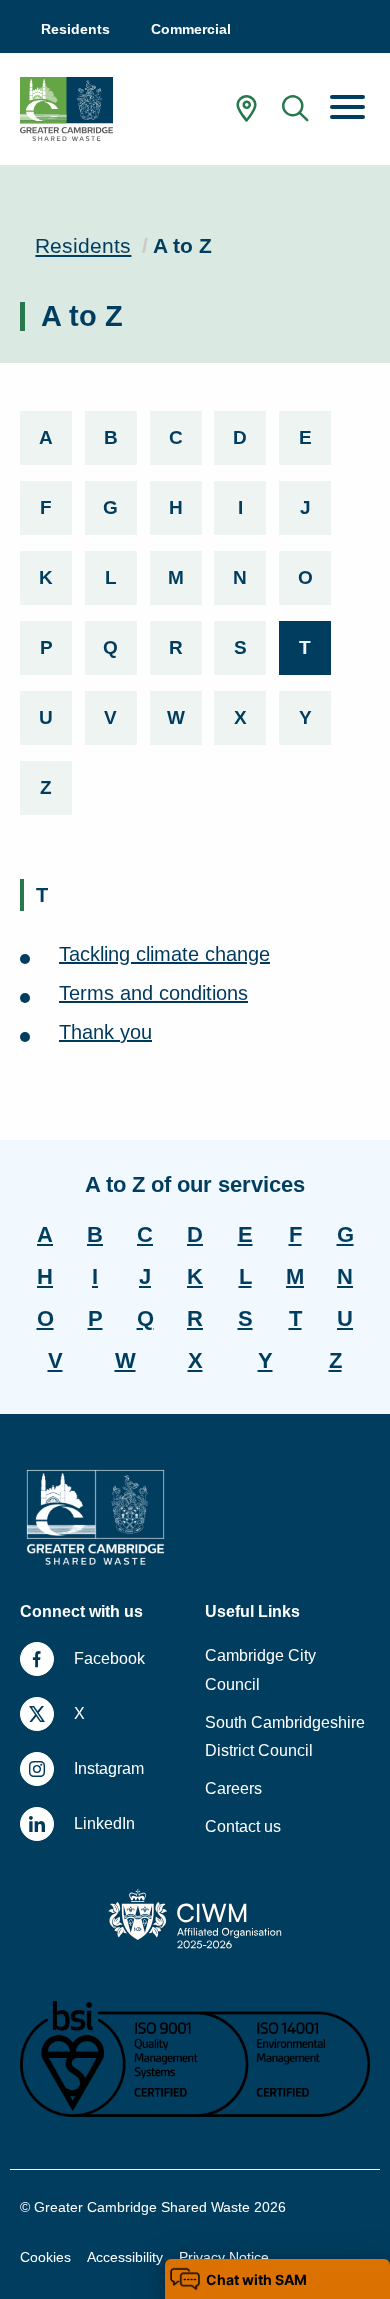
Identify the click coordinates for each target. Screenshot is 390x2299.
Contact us (243, 1826)
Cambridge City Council (260, 1670)
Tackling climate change (164, 954)
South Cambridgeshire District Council (285, 1737)
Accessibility (125, 2257)
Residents (83, 245)
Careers (233, 1788)
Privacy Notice (224, 2257)
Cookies (45, 2257)
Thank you (105, 1032)
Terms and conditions (153, 993)
